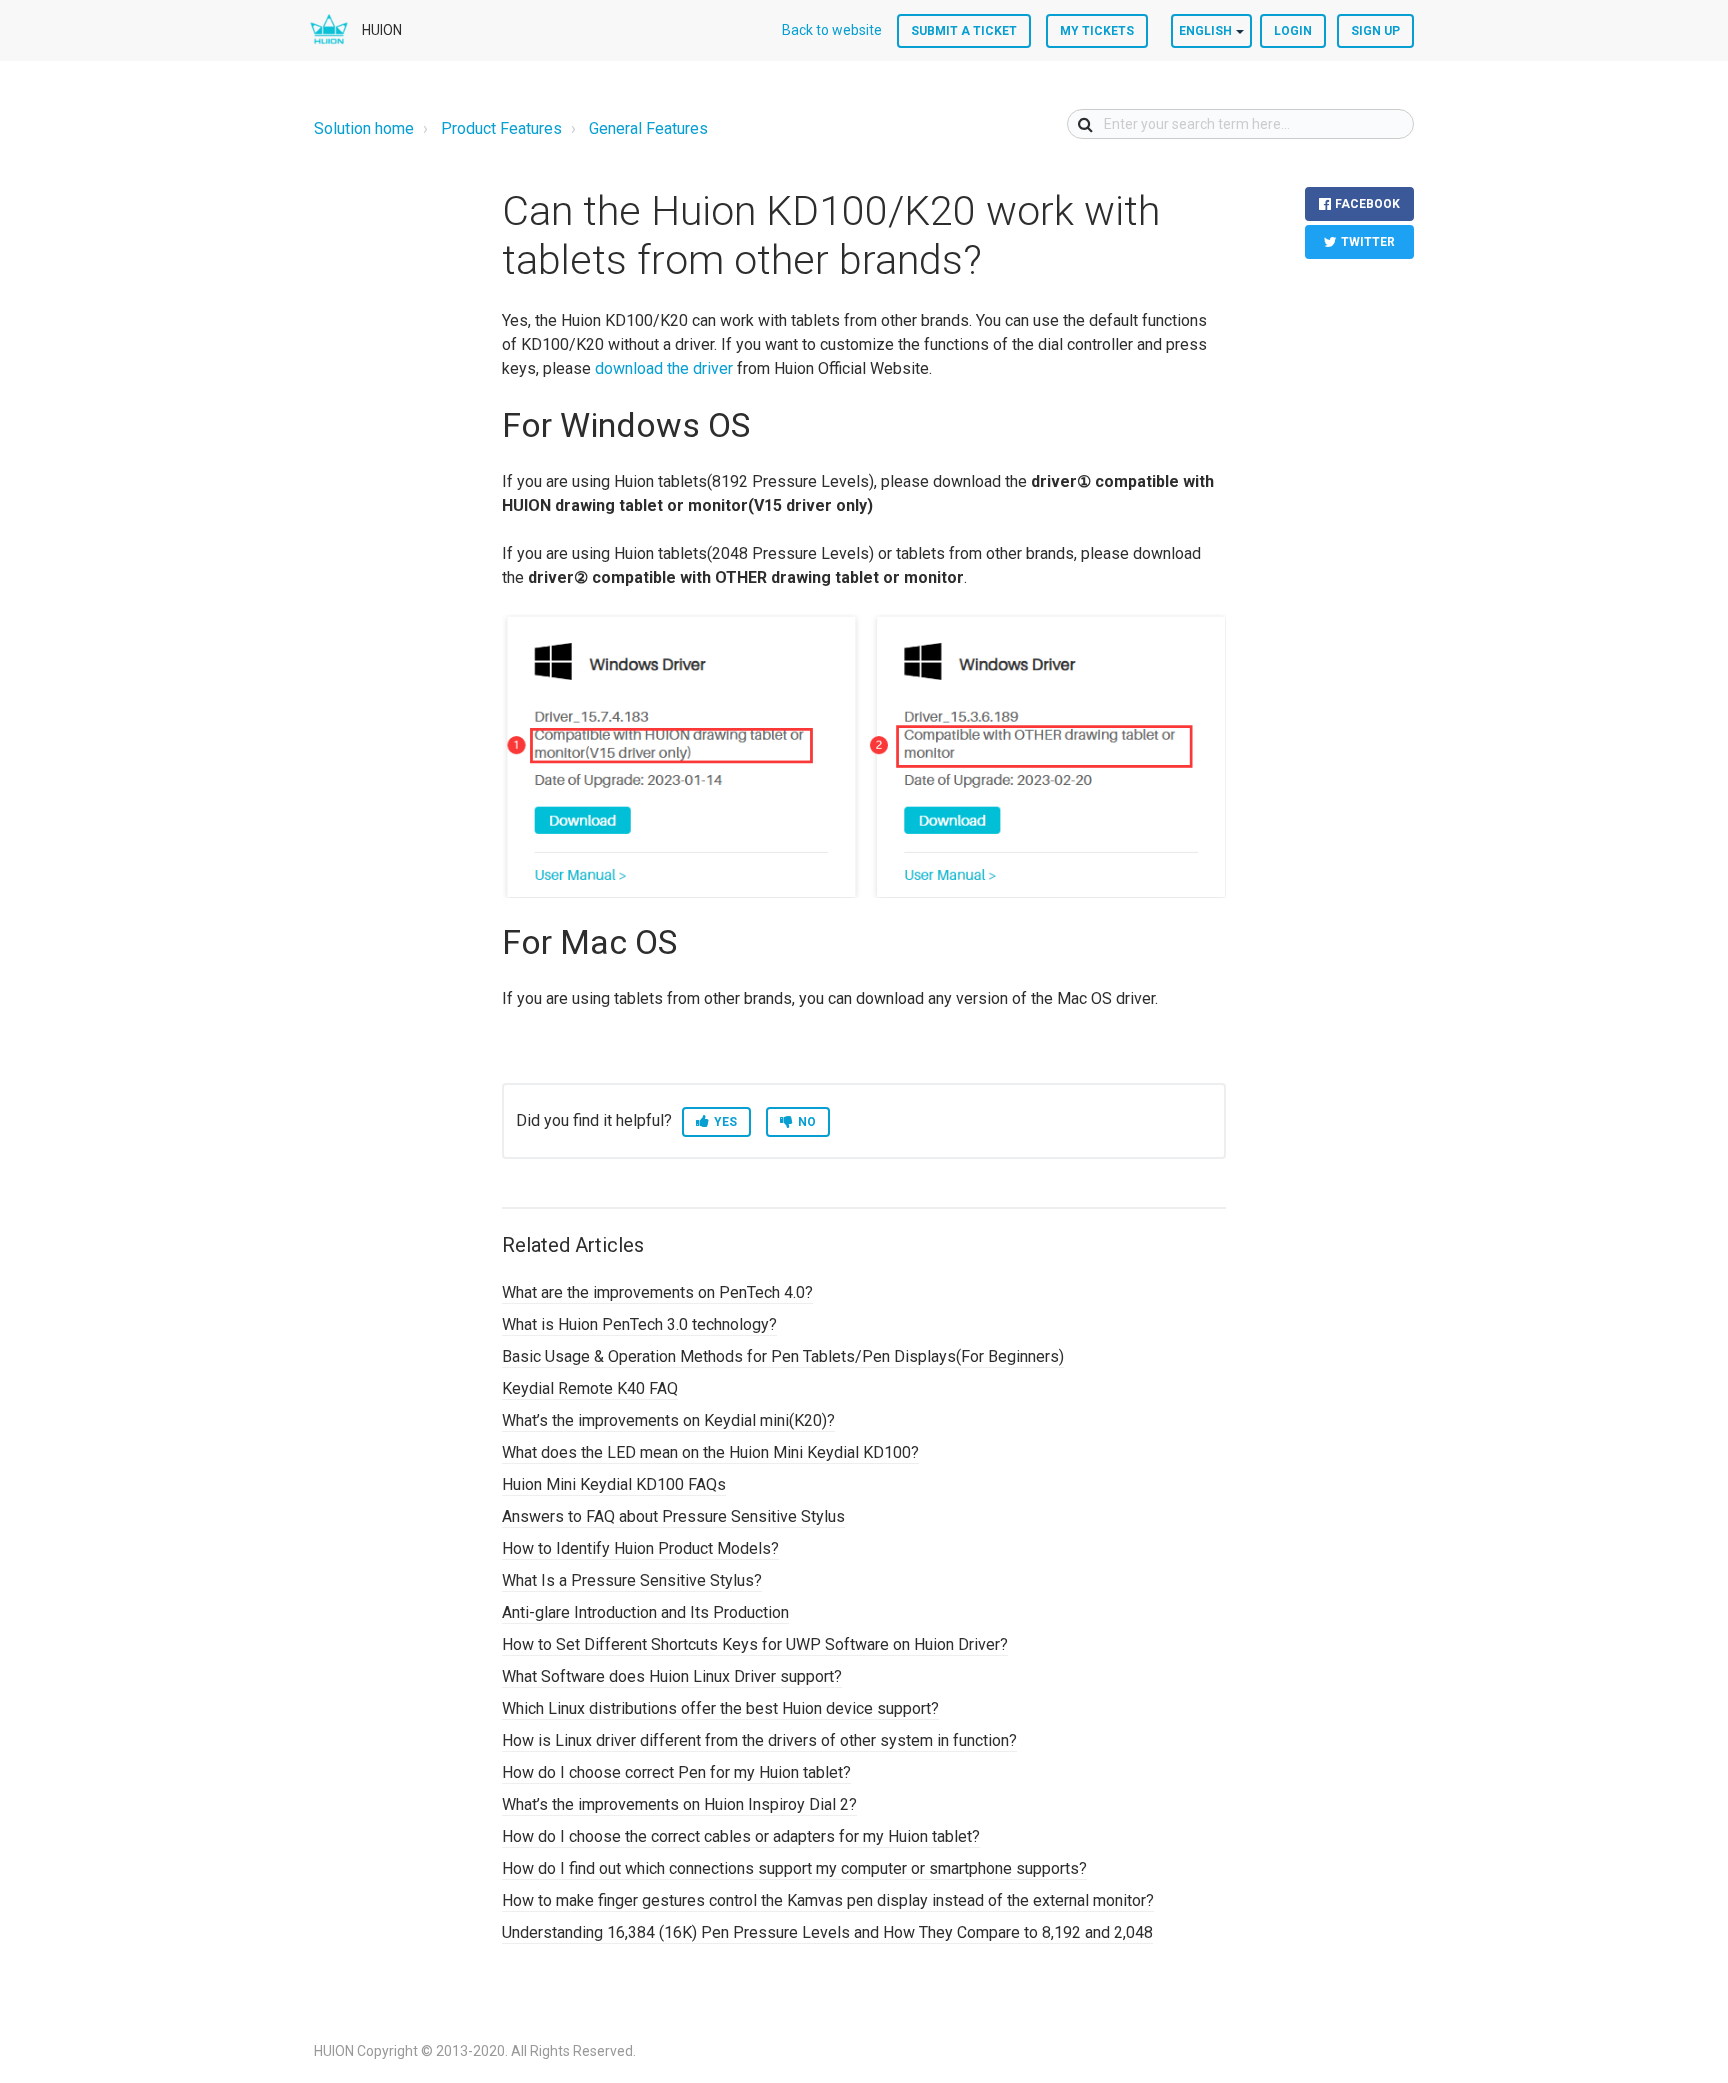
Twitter (1368, 242)
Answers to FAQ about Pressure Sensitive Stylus (673, 1516)
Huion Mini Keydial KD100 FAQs (614, 1484)
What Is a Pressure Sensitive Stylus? (632, 1580)
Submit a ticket (964, 31)
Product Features (501, 128)
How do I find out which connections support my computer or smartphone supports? (794, 1868)
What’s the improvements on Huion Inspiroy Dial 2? (679, 1804)
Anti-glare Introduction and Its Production (645, 1612)
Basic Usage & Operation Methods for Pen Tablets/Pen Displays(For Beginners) (783, 1356)
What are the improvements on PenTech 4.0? (657, 1292)
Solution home (364, 128)
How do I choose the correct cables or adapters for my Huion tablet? (741, 1836)
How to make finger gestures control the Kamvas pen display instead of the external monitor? (828, 1900)
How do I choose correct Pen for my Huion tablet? (676, 1772)
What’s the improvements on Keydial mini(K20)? (668, 1420)
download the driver (664, 368)
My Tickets (1097, 31)
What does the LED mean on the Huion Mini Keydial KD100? (710, 1452)
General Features (648, 128)
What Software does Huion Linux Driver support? (672, 1676)
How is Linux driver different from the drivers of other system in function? (759, 1740)
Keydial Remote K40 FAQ (590, 1388)
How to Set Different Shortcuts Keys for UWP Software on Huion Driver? (755, 1644)
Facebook (1367, 204)
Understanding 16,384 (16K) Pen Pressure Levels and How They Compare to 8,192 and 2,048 (827, 1932)
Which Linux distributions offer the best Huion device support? (720, 1708)
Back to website (832, 30)
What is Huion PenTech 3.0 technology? (639, 1324)
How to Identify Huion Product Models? (640, 1548)
